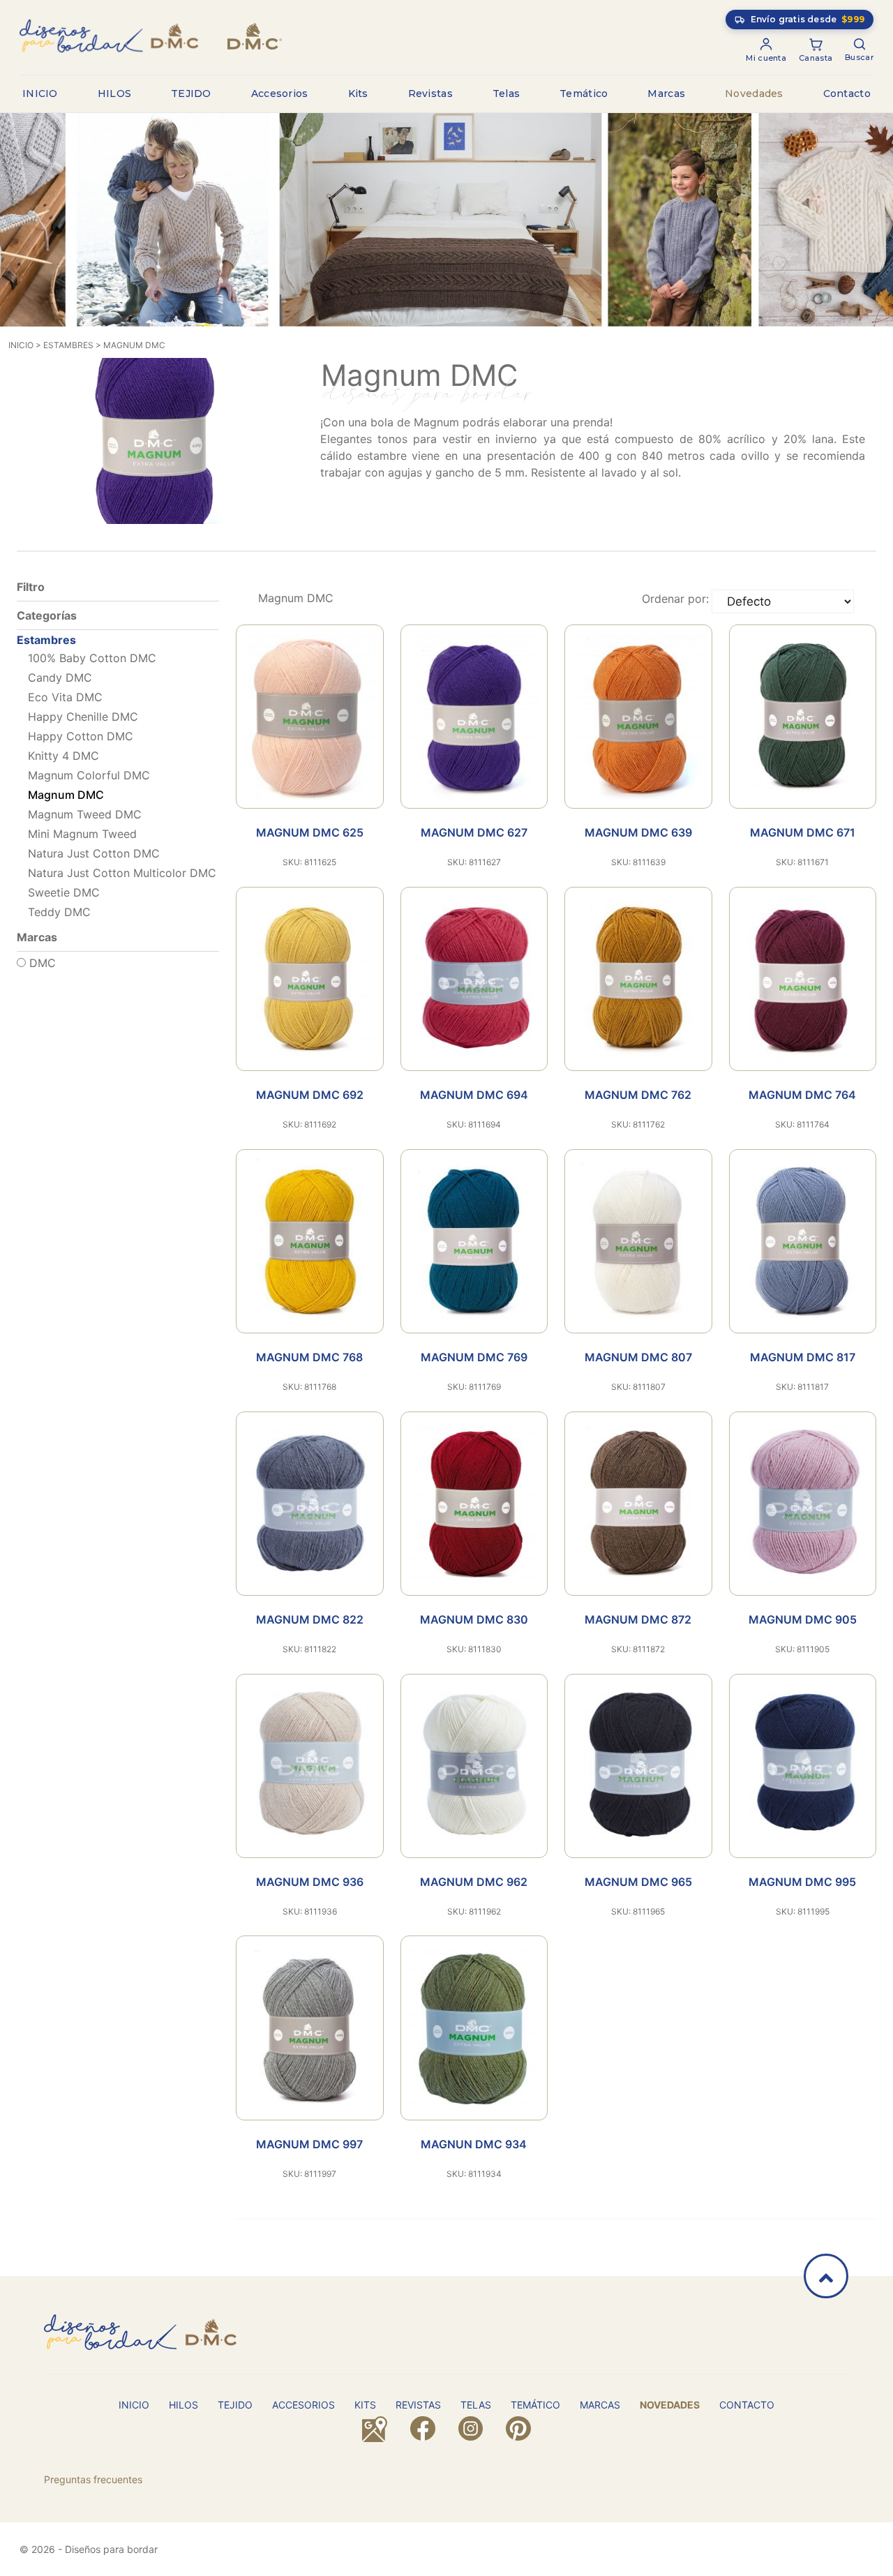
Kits (358, 93)
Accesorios (280, 93)
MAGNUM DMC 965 (638, 1882)
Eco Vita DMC (65, 697)
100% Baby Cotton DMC (92, 658)
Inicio (21, 345)
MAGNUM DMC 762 (638, 1095)
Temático (584, 93)
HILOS (115, 93)
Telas (506, 93)
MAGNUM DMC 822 (310, 1619)
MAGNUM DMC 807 (638, 1357)
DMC (41, 963)
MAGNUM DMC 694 (474, 1095)
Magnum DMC (134, 345)
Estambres (68, 345)
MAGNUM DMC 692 (310, 1095)
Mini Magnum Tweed (82, 834)
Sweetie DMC (64, 892)
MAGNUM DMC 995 (802, 1882)
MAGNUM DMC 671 (803, 832)
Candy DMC (60, 677)
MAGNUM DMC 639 (638, 832)
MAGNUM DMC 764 (802, 1095)
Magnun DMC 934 (474, 2144)
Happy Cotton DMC (81, 736)
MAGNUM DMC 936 (310, 1882)
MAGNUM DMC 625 (310, 832)
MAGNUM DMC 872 (638, 1619)
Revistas (430, 93)
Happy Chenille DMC (83, 717)
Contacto (847, 93)
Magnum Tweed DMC (85, 814)
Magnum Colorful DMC (89, 775)
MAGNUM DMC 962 (474, 1882)
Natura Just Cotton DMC (94, 853)
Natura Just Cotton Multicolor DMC (122, 873)
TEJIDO (191, 93)
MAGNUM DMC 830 (474, 1619)
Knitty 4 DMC (63, 756)
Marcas (666, 93)
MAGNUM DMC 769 (474, 1357)
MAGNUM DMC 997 (309, 2144)
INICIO (40, 93)
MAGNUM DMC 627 (474, 832)
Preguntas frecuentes (93, 2479)
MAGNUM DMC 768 (309, 1357)
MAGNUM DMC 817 (803, 1357)
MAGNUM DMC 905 (803, 1619)
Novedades (754, 93)
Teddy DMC (59, 912)
